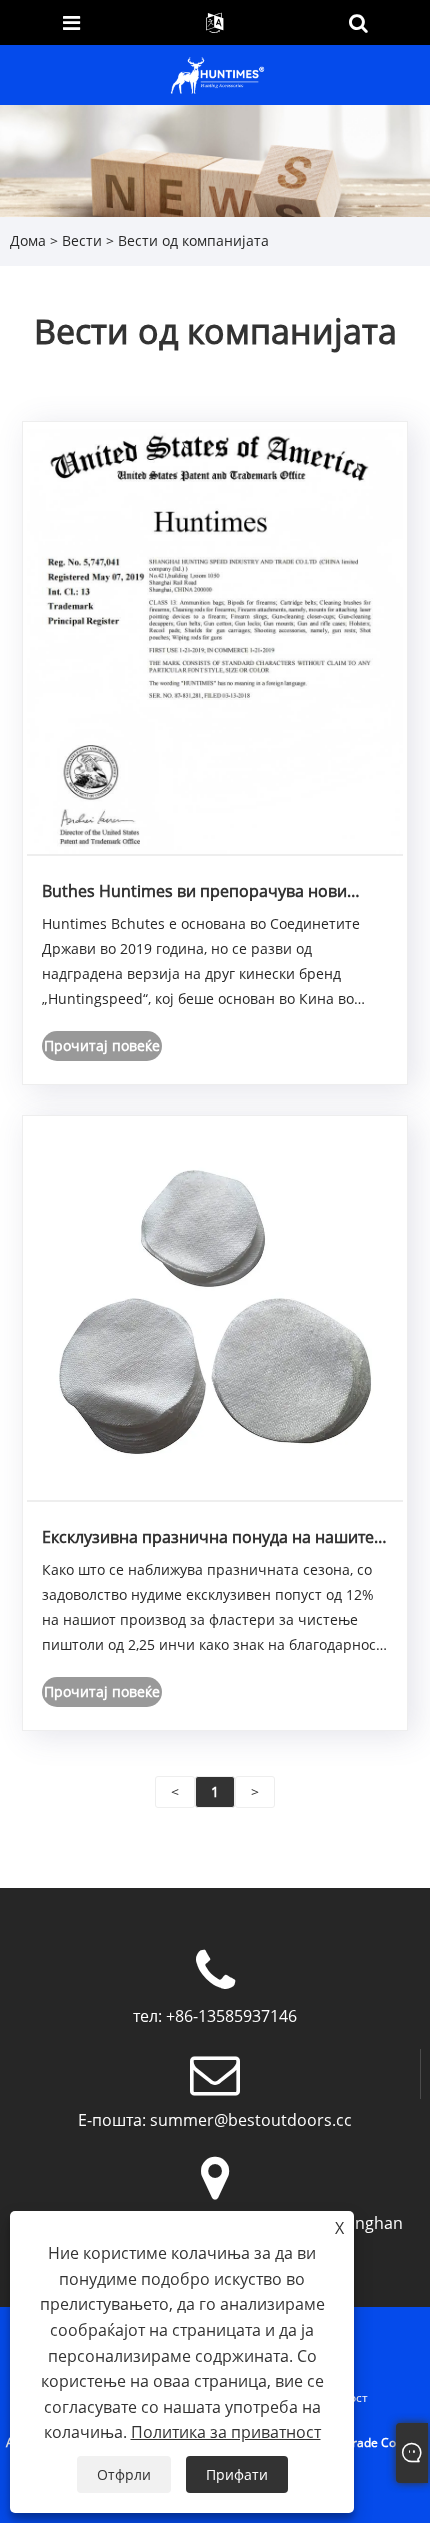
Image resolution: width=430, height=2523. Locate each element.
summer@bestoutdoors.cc (251, 2120)
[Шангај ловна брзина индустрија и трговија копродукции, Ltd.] (217, 73)
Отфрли (124, 2474)
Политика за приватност (226, 2432)
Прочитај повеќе (102, 1045)
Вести (82, 240)
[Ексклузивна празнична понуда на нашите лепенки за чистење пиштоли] (215, 1310)
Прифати (237, 2474)
